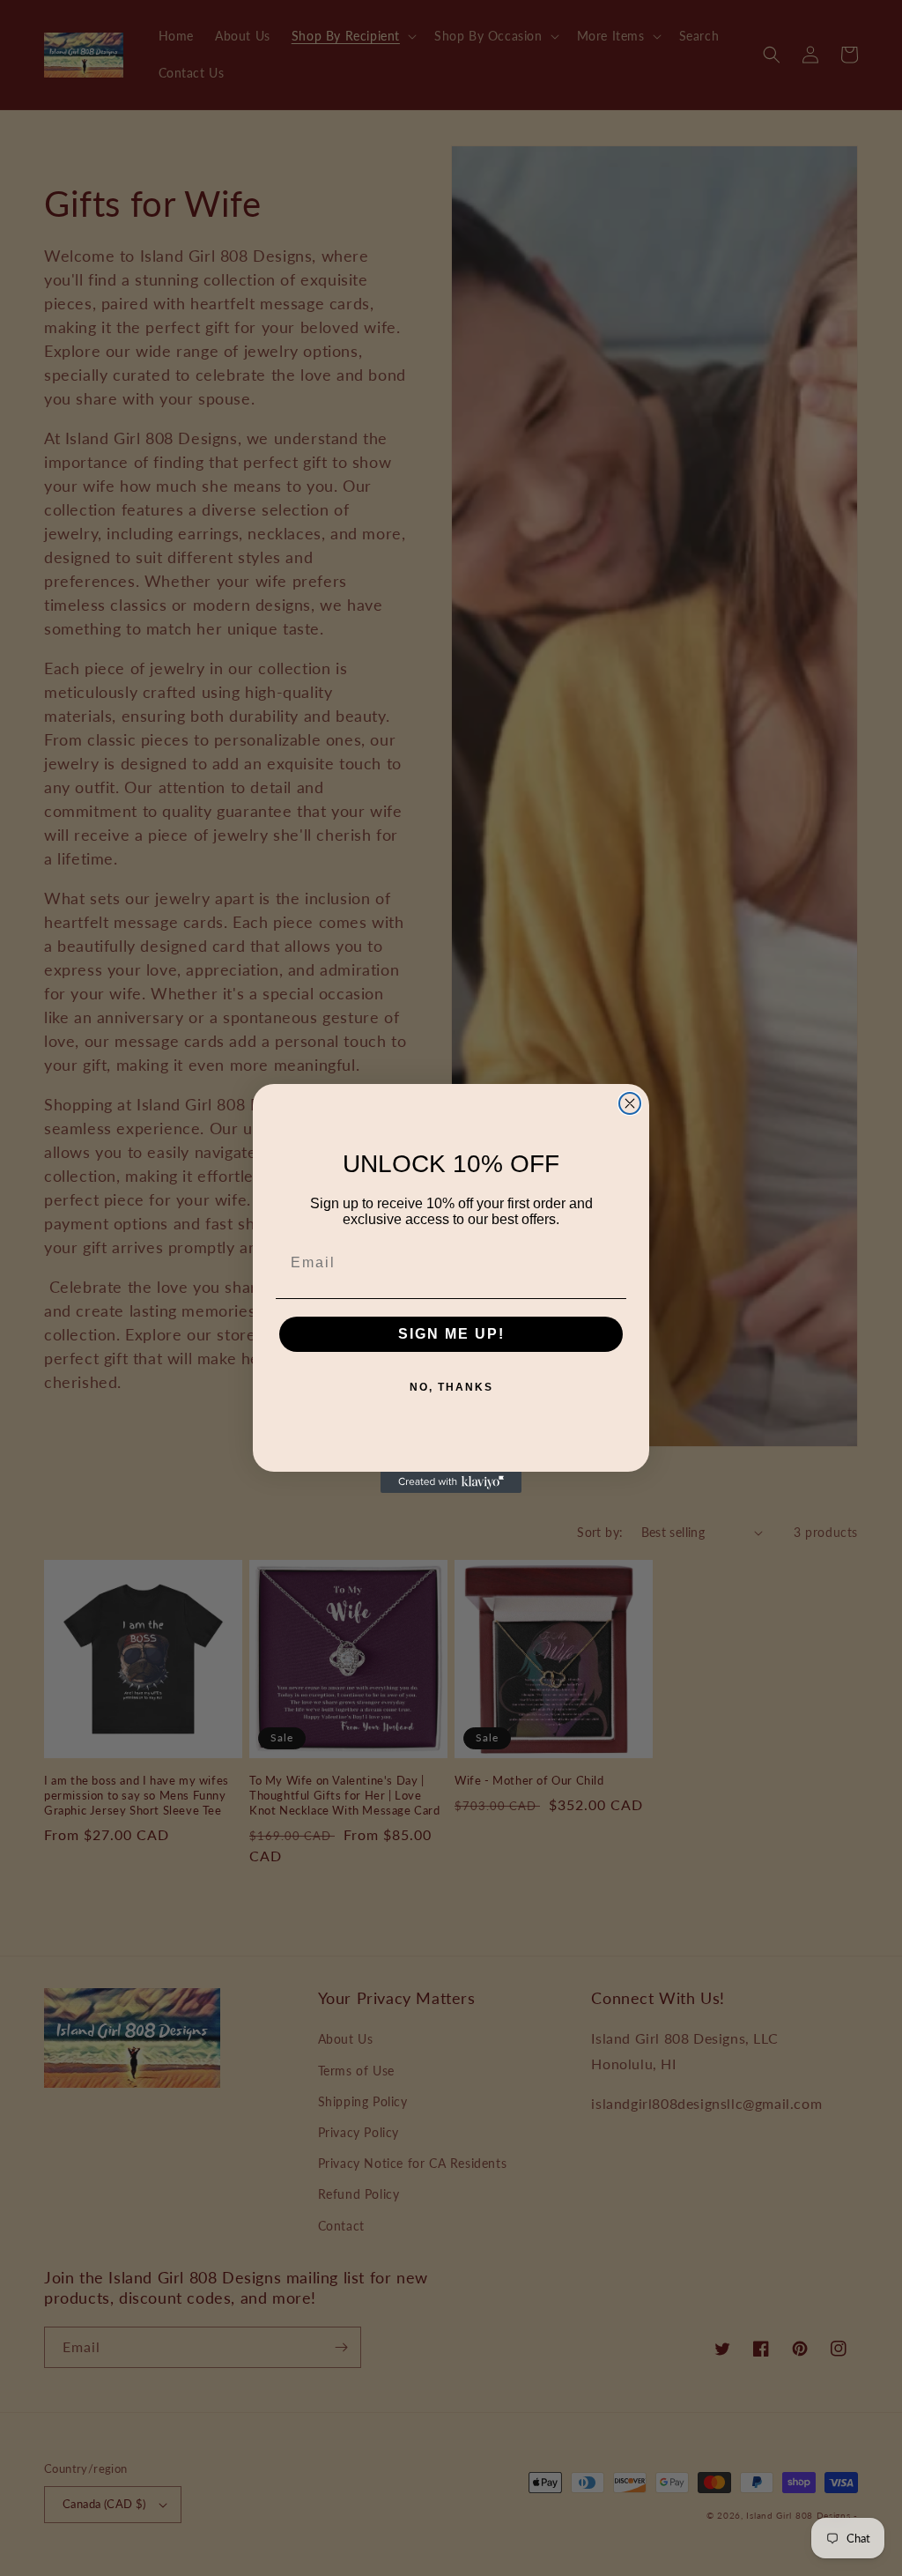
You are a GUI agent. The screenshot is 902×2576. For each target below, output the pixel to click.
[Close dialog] (630, 1103)
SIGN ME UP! (451, 1334)
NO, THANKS (451, 1387)
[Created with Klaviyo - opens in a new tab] (451, 1482)
